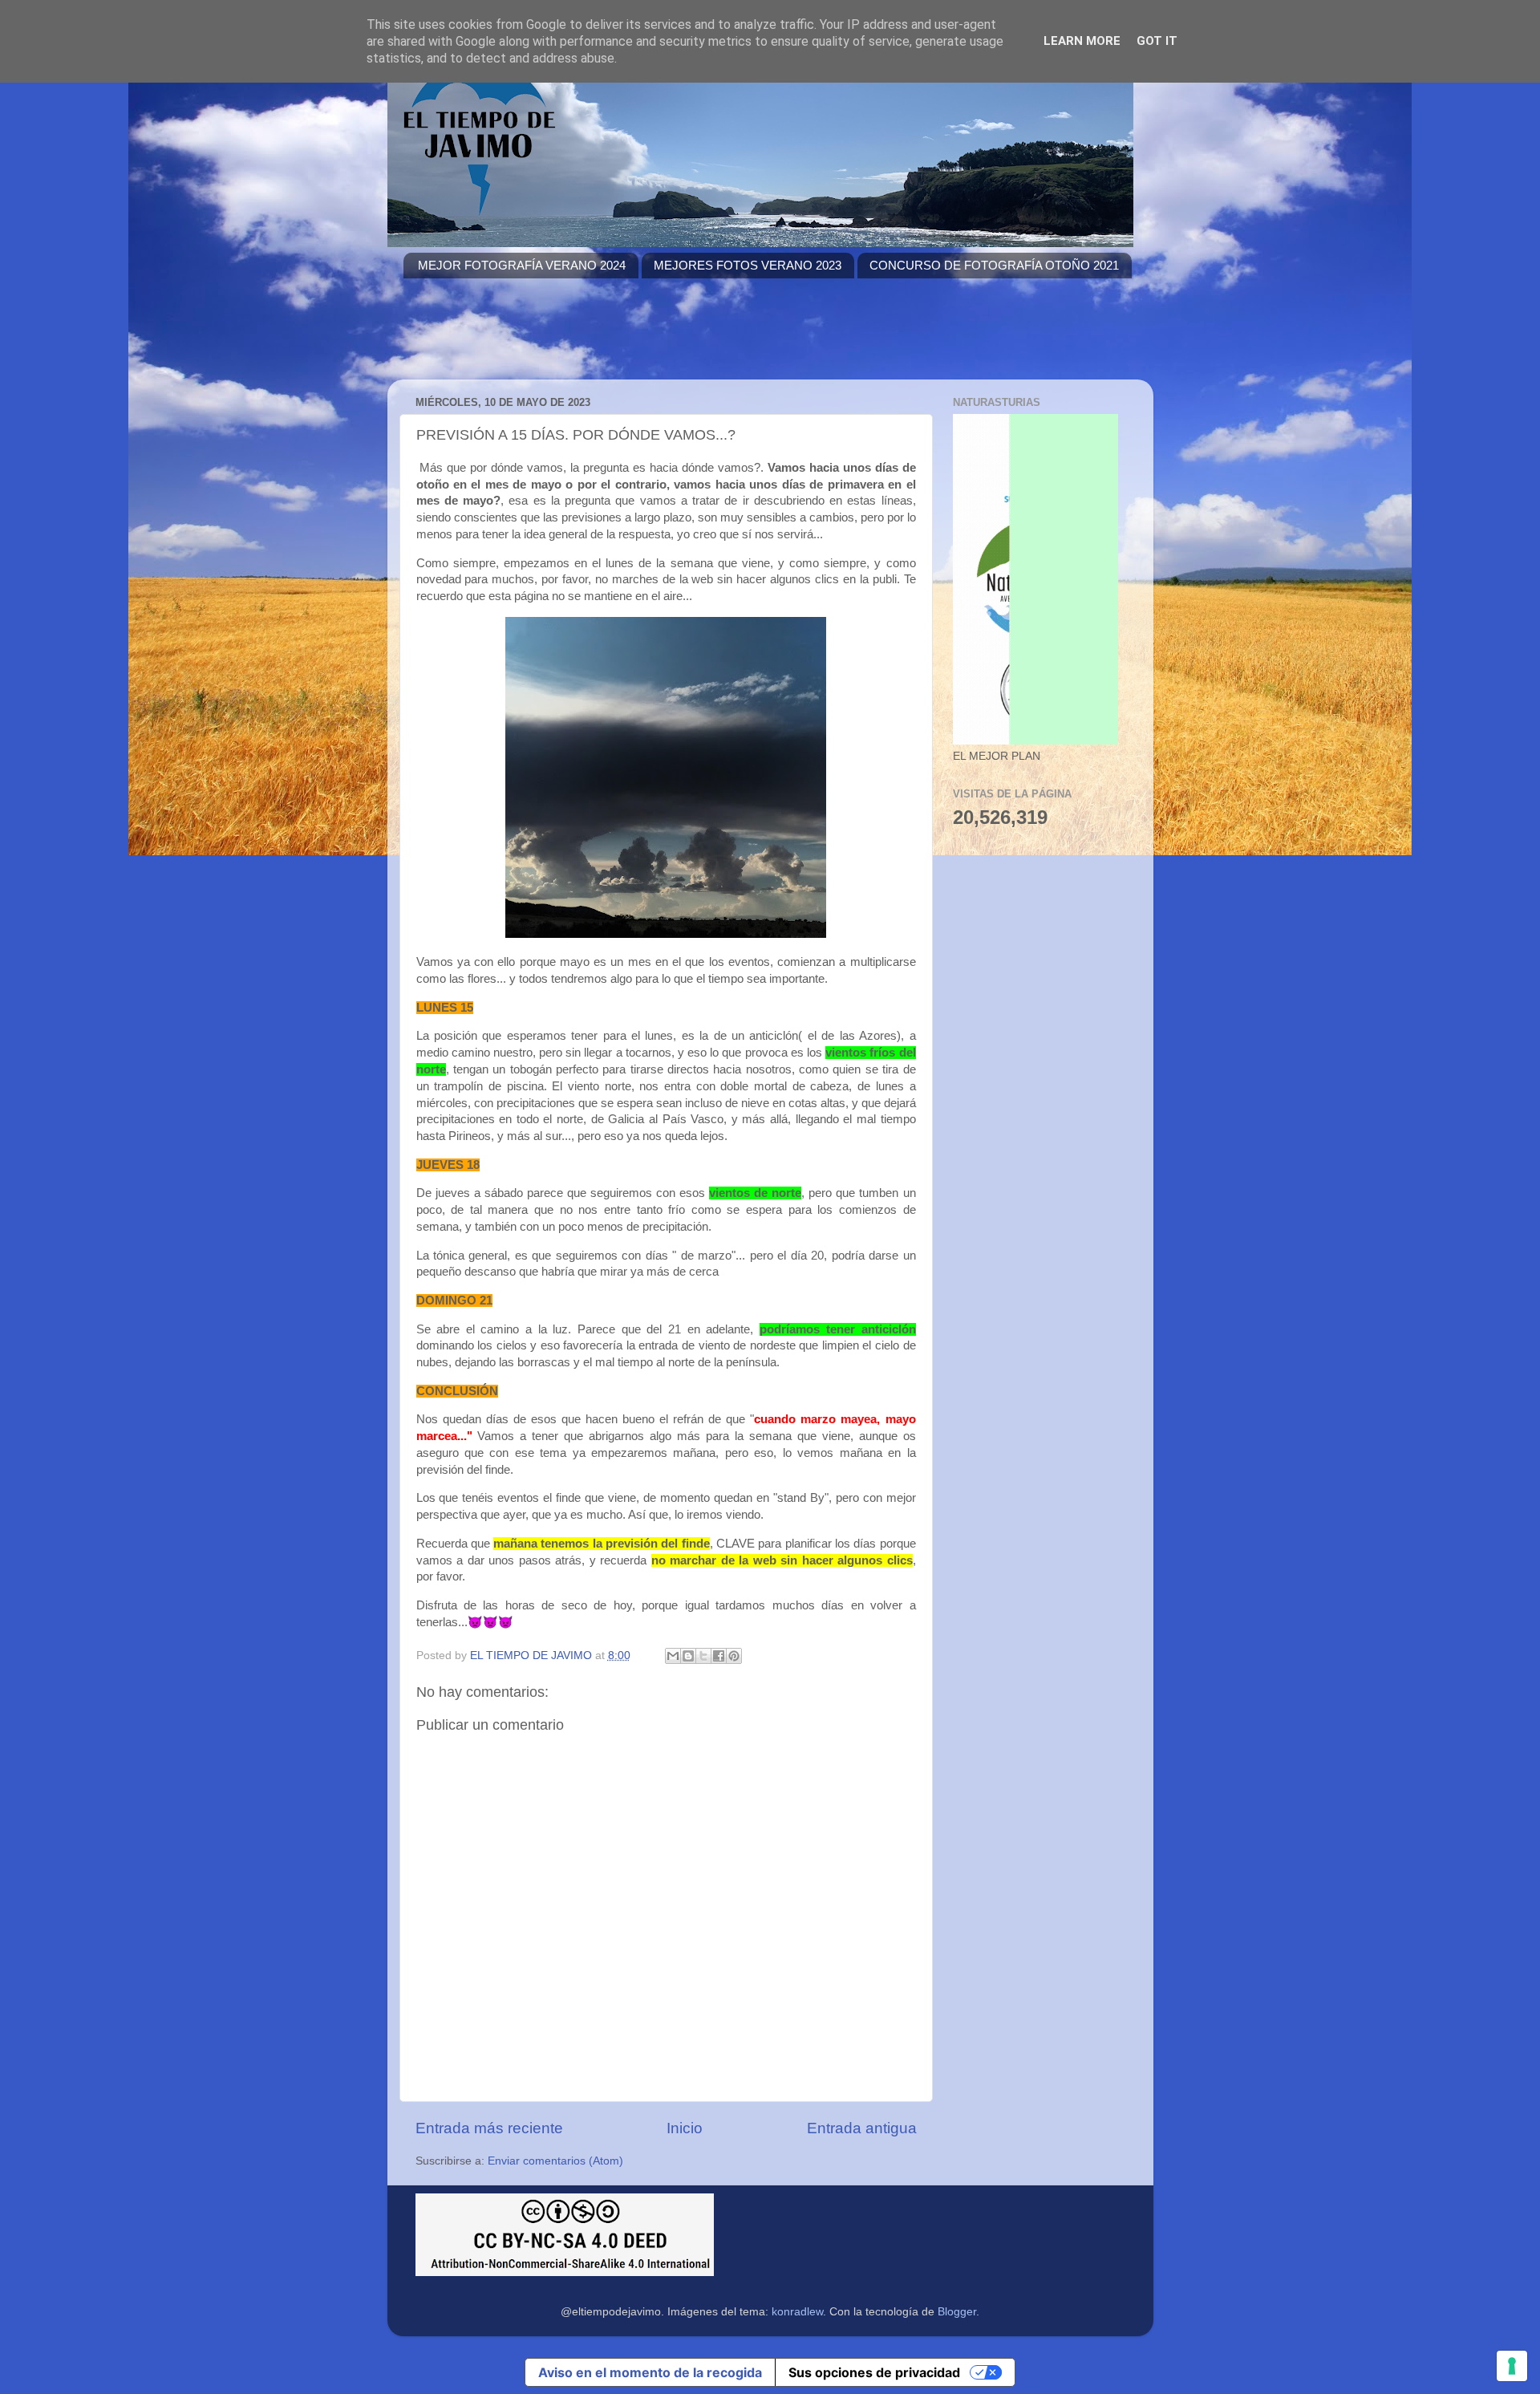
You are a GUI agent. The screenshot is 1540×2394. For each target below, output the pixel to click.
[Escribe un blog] (688, 1656)
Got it (1157, 41)
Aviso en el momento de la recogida (650, 2372)
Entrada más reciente (489, 2128)
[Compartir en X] (703, 1656)
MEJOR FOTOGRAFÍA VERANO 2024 (522, 265)
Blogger (957, 2312)
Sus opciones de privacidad (874, 2372)
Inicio (685, 2128)
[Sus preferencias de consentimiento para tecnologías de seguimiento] (1512, 2366)
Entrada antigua (862, 2128)
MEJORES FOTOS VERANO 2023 (748, 265)
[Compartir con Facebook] (719, 1656)
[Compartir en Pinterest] (734, 1656)
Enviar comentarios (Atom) (555, 2161)
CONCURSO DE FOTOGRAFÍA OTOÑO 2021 (994, 265)
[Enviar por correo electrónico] (673, 1656)
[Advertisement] (695, 339)
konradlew (797, 2312)
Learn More (1082, 41)
